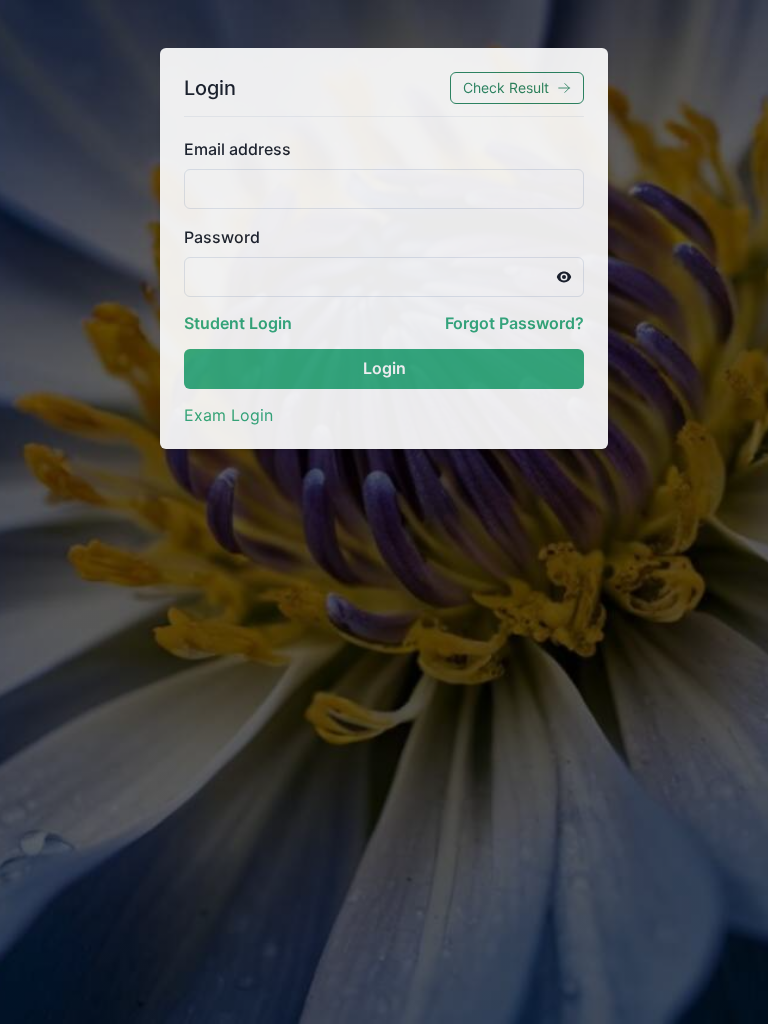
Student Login (238, 323)
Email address (237, 149)
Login (384, 368)
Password (222, 237)
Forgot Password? (514, 323)
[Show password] (564, 277)
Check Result (506, 87)
